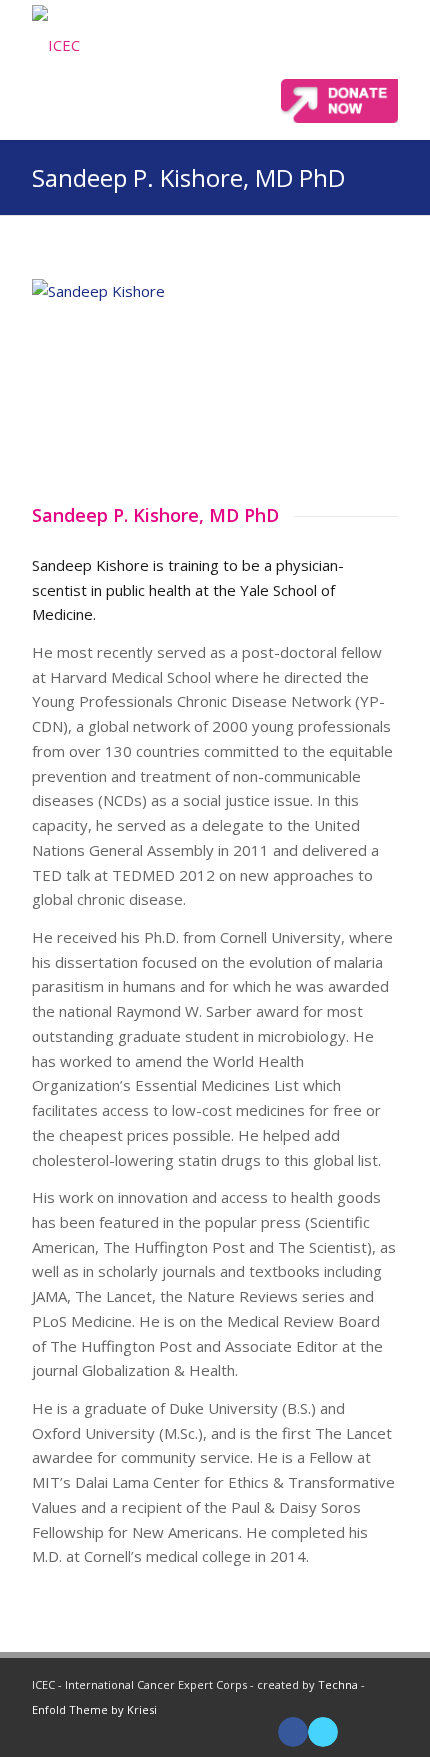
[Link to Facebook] (293, 1732)
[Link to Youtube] (353, 1732)
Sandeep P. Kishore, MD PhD (188, 177)
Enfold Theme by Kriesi (94, 1709)
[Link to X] (323, 1732)
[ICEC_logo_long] (123, 45)
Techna (338, 1684)
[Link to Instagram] (383, 1732)
